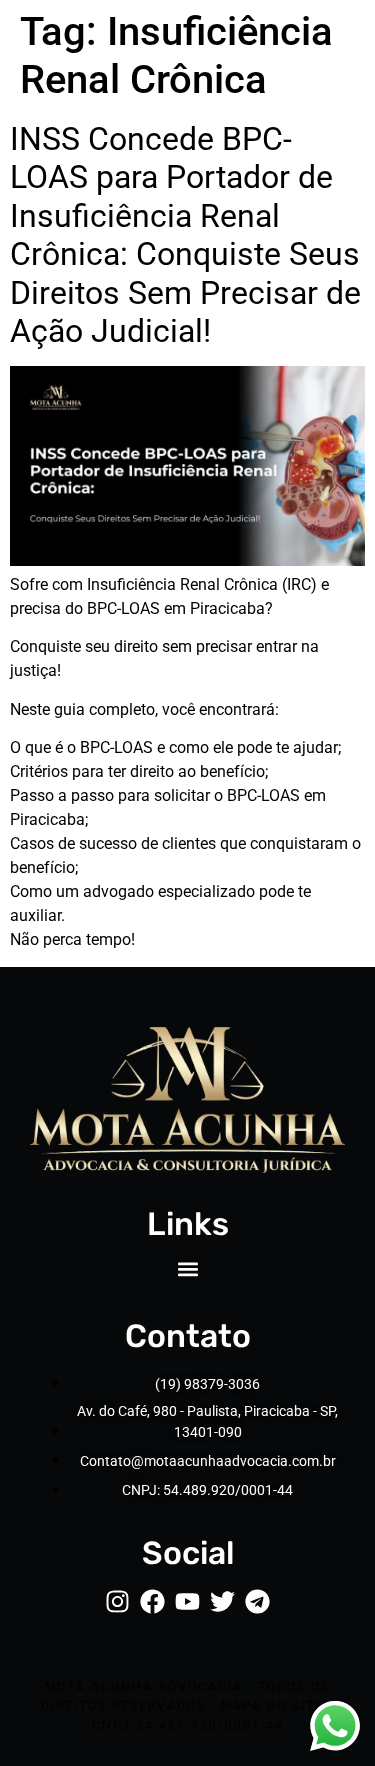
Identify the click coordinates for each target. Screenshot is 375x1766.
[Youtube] (187, 1601)
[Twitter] (222, 1601)
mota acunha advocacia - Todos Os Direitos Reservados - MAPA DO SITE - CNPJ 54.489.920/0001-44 (187, 1706)
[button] (187, 1268)
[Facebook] (152, 1601)
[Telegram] (257, 1601)
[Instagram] (117, 1601)
